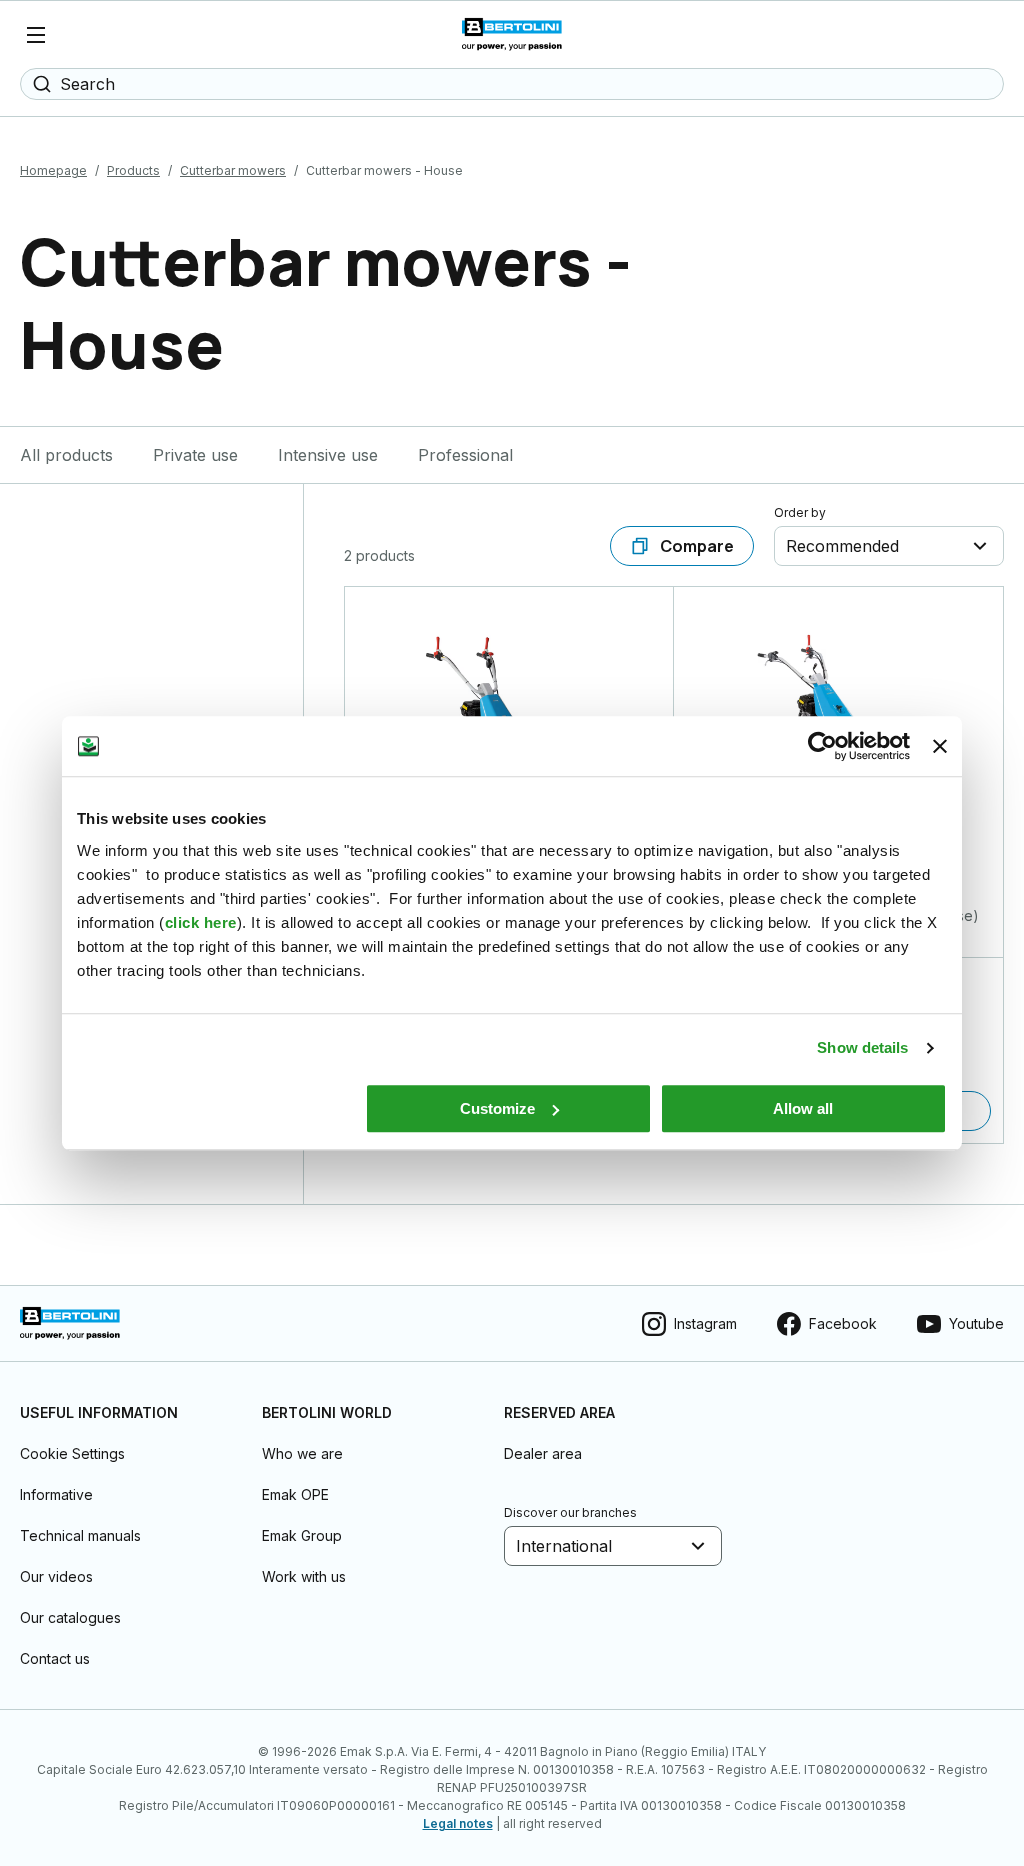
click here (201, 922)
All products (66, 455)
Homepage (53, 170)
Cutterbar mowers (233, 170)
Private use (195, 455)
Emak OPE (295, 1494)
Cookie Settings (72, 1453)
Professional (465, 455)
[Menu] (36, 35)
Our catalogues (70, 1617)
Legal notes (458, 1823)
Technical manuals (80, 1535)
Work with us (304, 1576)
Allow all (803, 1108)
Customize (497, 1108)
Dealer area (543, 1453)
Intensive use (328, 455)
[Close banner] (940, 746)
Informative (56, 1494)
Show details (862, 1047)
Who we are (302, 1453)
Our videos (56, 1576)
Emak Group (302, 1535)
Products (133, 170)
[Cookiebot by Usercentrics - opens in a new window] (822, 746)
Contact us (55, 1658)
